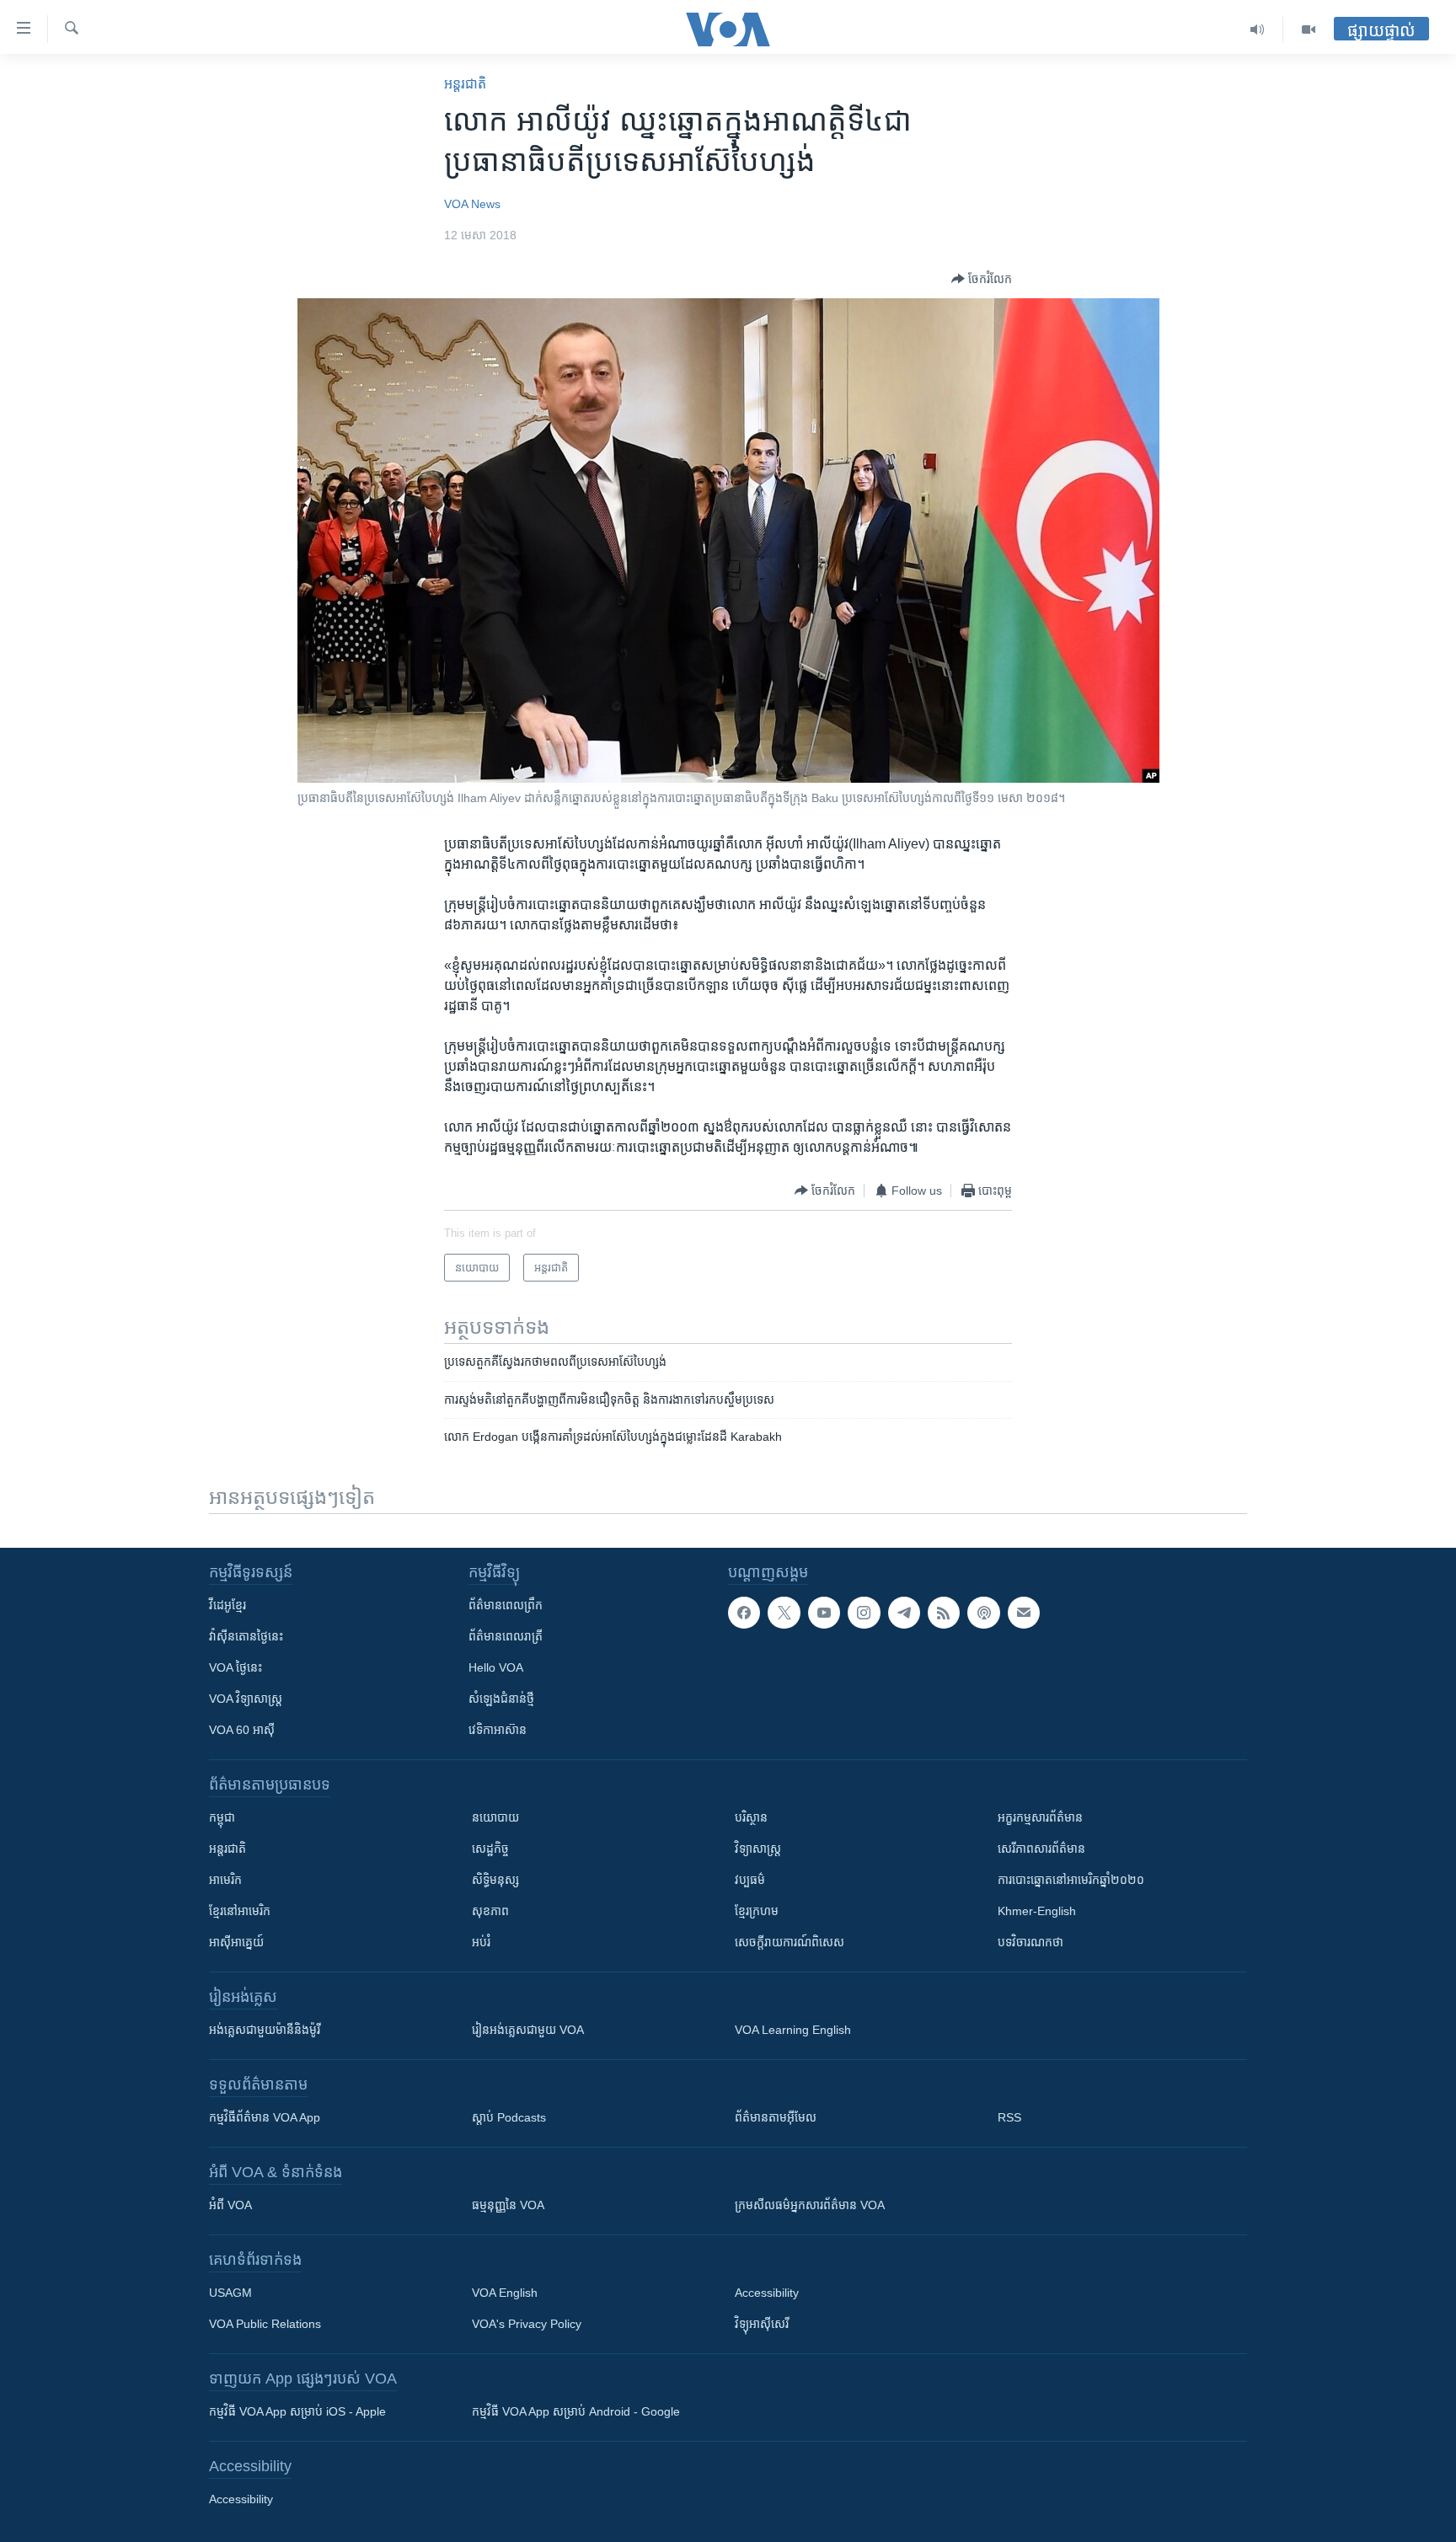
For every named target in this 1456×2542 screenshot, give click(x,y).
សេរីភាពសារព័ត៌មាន (1041, 1849)
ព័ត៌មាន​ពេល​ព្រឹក (506, 1605)
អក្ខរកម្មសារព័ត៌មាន (1040, 1817)
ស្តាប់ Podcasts (509, 2117)
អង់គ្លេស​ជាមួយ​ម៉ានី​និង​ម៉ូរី (265, 2030)
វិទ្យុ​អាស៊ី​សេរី (762, 2324)
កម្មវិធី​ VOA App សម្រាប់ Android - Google (576, 2411)
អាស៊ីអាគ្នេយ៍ (236, 1942)
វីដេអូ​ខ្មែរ (227, 1605)
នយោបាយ (495, 1817)
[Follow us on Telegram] (904, 1613)
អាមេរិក (225, 1880)
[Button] (982, 279)
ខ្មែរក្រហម (757, 1911)
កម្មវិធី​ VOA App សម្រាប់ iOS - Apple (297, 2411)
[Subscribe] (1024, 1613)
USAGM (230, 2293)
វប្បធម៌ (750, 1880)
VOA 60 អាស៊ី (242, 1730)
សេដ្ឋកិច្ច (490, 1849)
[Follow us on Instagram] (864, 1613)
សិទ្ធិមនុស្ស (495, 1880)
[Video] (1309, 29)
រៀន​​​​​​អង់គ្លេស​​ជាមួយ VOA (528, 2030)
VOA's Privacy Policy (527, 2324)
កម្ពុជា (222, 1817)
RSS (1009, 2117)
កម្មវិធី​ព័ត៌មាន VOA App (265, 2117)
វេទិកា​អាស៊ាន (498, 1730)
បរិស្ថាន (751, 1817)
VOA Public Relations (265, 2324)
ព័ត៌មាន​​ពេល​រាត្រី (506, 1636)
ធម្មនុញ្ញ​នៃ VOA (508, 2205)
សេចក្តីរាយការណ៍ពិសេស (790, 1942)
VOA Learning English (793, 2030)
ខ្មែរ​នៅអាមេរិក (240, 1911)
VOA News (472, 204)
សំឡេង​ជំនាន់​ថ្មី (501, 1699)
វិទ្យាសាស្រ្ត (758, 1849)
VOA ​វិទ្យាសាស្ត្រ (246, 1699)
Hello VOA (496, 1667)
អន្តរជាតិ (465, 84)
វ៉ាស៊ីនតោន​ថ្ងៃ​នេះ (246, 1636)
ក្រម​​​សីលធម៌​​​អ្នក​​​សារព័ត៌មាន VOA (810, 2205)
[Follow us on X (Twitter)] (784, 1613)
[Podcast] (983, 1613)
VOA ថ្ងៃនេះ (236, 1667)
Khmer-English (1037, 1911)
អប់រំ (481, 1942)
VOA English (505, 2293)
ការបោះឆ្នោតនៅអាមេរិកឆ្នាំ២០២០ (1071, 1880)
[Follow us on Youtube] (824, 1613)
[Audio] (1258, 29)
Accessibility (767, 2293)
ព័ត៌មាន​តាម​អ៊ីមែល (776, 2117)
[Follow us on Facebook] (744, 1613)
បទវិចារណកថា (1030, 1942)
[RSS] (944, 1613)
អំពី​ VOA (230, 2205)
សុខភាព (490, 1911)
